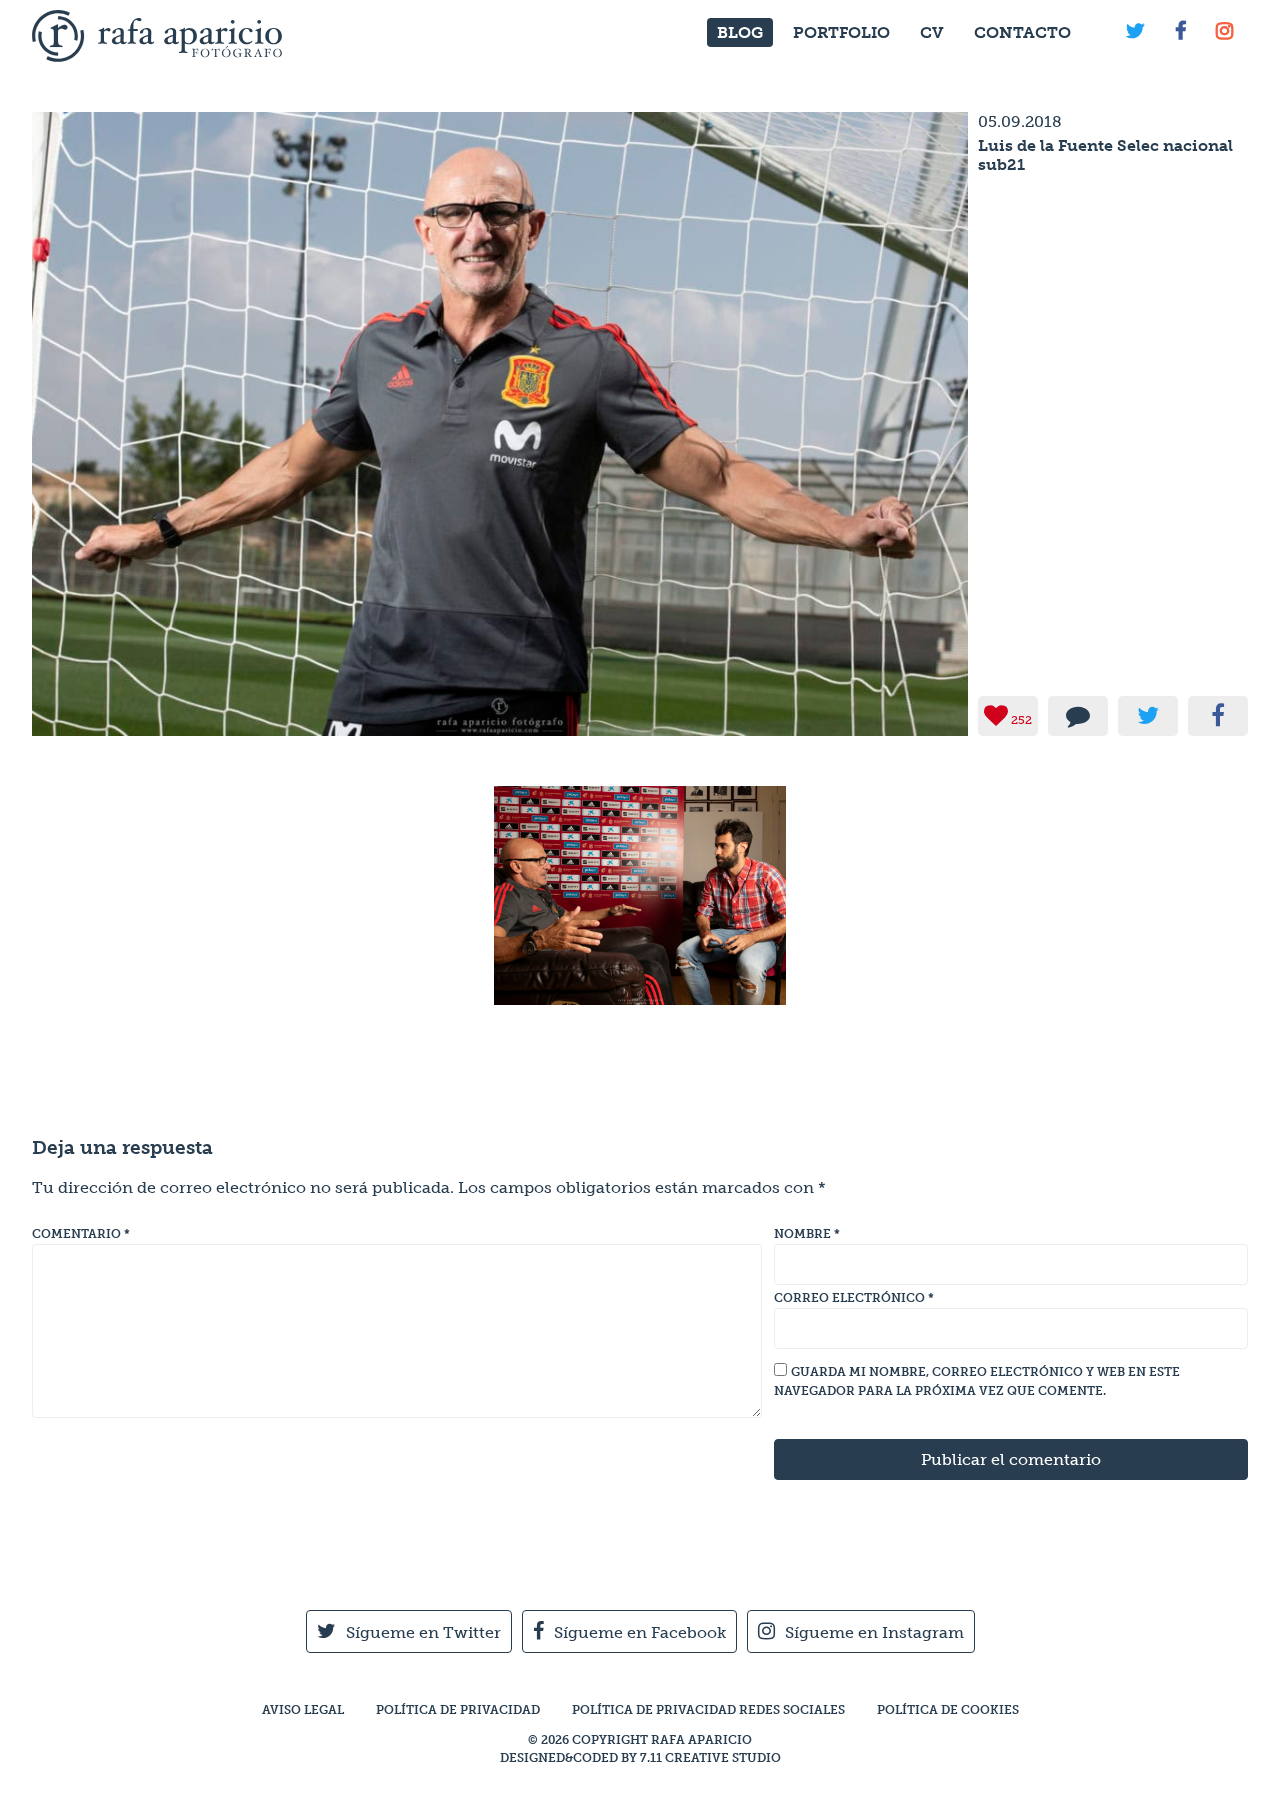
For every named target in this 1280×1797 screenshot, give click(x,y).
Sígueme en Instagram (874, 1632)
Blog (740, 32)
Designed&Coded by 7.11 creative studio (640, 1758)
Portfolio (841, 32)
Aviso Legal (303, 1710)
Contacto (1022, 32)
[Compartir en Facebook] (1218, 716)
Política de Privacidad (458, 1710)
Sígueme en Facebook (640, 1632)
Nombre (807, 1234)
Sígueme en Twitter (423, 1632)
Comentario (81, 1234)
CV (932, 32)
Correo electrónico (854, 1298)
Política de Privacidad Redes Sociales (708, 1710)
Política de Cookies (948, 1710)
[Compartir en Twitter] (1148, 716)
